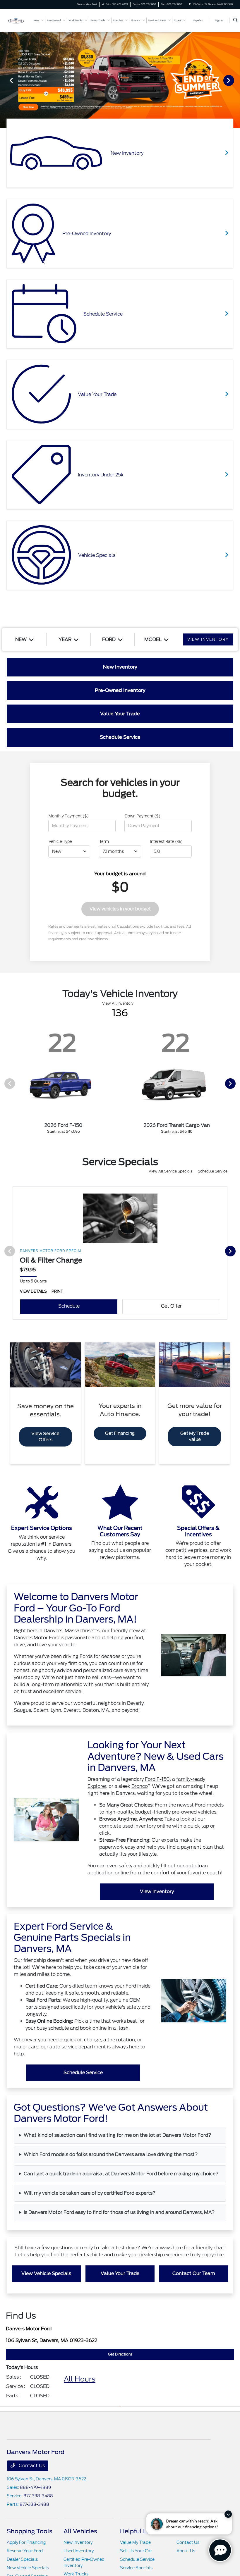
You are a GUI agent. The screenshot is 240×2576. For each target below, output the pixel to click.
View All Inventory (118, 1003)
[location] (190, 4)
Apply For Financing (26, 2542)
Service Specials (136, 2568)
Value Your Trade (120, 2273)
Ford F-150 (157, 1779)
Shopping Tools (30, 2531)
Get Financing (120, 1433)
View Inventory (157, 1891)
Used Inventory (79, 2551)
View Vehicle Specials (46, 2273)
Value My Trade (135, 2542)
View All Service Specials (171, 1171)
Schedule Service (213, 1171)
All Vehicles (80, 2531)
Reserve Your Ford (25, 2551)
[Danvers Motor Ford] (16, 20)
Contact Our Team (194, 2273)
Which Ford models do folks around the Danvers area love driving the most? (111, 2154)
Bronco (139, 1786)
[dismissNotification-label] (228, 2514)
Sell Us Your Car (136, 2551)
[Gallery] (120, 80)
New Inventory (78, 2542)
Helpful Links (139, 2531)
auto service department (78, 2047)
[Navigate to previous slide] (4, 80)
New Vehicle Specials (28, 2568)
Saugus (22, 1710)
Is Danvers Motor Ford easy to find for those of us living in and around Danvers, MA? (119, 2212)
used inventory (139, 1826)
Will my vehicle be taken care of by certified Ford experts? (90, 2193)
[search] (235, 20)
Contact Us (31, 2466)
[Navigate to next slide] (236, 80)
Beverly (135, 1703)
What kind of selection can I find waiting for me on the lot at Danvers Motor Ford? (118, 2135)
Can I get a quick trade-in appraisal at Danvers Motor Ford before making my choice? (121, 2174)
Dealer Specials (22, 2559)
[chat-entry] (220, 2550)
